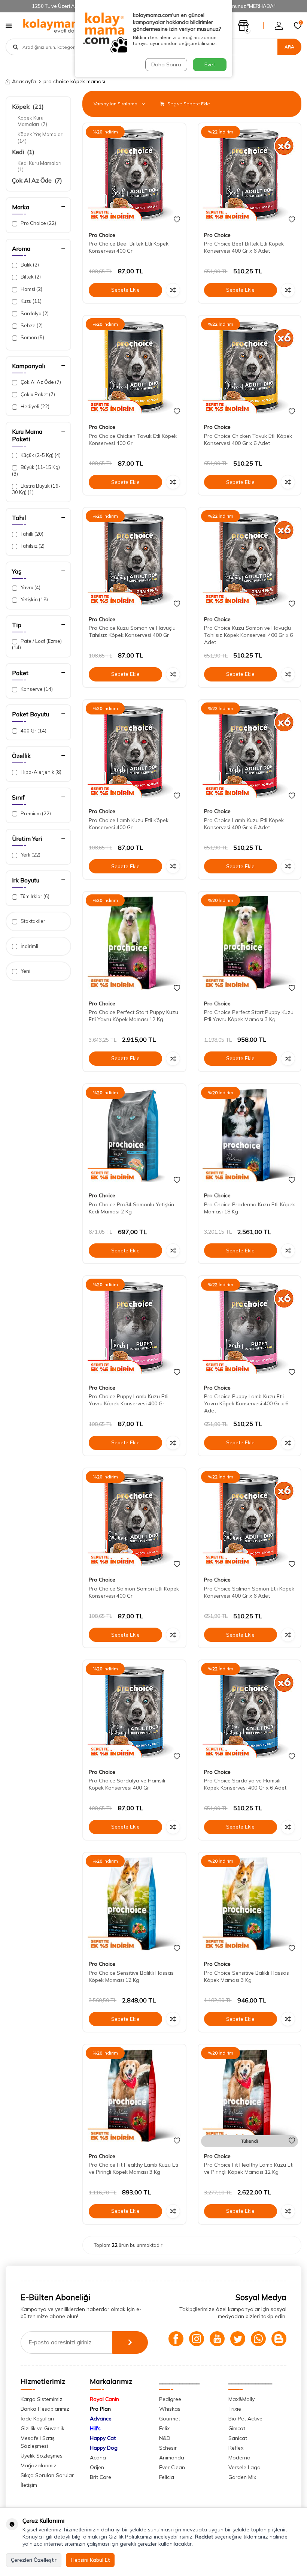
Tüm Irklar (34, 896)
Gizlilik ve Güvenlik (42, 2428)
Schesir (168, 2448)
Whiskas (170, 2409)
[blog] (279, 2339)
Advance (101, 2419)
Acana (98, 2458)
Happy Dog (104, 2448)
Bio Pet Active (245, 2419)
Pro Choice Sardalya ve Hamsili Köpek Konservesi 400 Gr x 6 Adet (245, 1784)
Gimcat (237, 2428)
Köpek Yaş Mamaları (41, 137)
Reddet (204, 2537)
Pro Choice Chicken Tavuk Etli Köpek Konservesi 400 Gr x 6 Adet (248, 440)
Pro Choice (38, 223)
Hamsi (31, 289)
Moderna (239, 2458)
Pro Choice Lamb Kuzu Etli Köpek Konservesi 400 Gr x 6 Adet (244, 824)
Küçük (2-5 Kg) (40, 455)
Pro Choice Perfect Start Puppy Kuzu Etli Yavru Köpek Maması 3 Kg (249, 1016)
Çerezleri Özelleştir (34, 2560)
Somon (32, 337)
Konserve (36, 689)
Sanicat (238, 2438)
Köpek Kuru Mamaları (32, 121)
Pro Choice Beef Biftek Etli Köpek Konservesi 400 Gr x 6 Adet (244, 247)
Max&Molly (241, 2399)
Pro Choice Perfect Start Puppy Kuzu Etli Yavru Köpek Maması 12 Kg (133, 1016)
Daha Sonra (166, 64)
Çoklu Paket (37, 394)
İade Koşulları (37, 2419)
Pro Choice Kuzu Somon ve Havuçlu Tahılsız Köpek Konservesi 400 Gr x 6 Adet (248, 635)
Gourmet (170, 2419)
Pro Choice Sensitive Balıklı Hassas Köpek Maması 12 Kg (131, 1976)
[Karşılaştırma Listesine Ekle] (173, 290)
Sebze (31, 325)
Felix (164, 2428)
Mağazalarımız (39, 2465)
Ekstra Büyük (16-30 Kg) (36, 489)
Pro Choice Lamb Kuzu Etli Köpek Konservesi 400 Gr (129, 824)
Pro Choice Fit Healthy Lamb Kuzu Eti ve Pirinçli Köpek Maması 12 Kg (249, 2168)
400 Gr (33, 731)
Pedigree (170, 2399)
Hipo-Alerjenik (40, 772)
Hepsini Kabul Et (90, 2560)
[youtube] (217, 2339)
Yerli (30, 855)
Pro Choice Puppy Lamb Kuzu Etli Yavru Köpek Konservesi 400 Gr (129, 1400)
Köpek (28, 106)
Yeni (25, 971)
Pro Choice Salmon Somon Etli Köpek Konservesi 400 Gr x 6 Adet (249, 1592)
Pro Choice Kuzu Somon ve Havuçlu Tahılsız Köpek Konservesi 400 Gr (132, 631)
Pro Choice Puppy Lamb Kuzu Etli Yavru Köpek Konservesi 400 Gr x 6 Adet (246, 1403)
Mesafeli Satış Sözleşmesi (38, 2442)
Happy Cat (103, 2438)
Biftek (30, 277)
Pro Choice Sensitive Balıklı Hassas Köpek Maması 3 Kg (247, 1976)
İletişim (29, 2485)
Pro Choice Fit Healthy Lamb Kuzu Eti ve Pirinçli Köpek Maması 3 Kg (133, 2168)
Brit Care (101, 2477)
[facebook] (176, 2339)
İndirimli (29, 946)
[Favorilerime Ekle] (177, 220)
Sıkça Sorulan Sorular (47, 2475)
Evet (210, 64)
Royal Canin (104, 2399)
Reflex (236, 2448)
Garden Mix (242, 2477)
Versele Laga (244, 2467)
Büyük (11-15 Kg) (36, 470)
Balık (29, 265)
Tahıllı (31, 534)
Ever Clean (172, 2467)
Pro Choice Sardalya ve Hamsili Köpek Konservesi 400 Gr (127, 1784)
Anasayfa (24, 81)
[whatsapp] (258, 2339)
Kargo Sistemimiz (42, 2399)
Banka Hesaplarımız (45, 2409)
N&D (165, 2438)
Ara (289, 47)
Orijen (97, 2467)
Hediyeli (34, 406)
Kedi (23, 152)
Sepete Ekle (125, 290)
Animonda (172, 2458)
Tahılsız (32, 546)
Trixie (235, 2409)
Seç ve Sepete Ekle (188, 104)
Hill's (95, 2428)
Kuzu (31, 301)
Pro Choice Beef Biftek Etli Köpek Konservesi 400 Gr (129, 247)
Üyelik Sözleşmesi (42, 2456)
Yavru (30, 587)
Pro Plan (100, 2409)
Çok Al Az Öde (37, 180)
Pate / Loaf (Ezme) (37, 644)
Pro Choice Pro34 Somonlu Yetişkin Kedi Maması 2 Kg (131, 1208)
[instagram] (197, 2339)
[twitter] (238, 2339)
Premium (35, 813)
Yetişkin (34, 599)
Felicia (167, 2477)
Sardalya (34, 313)
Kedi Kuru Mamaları (40, 166)
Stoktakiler (32, 921)
